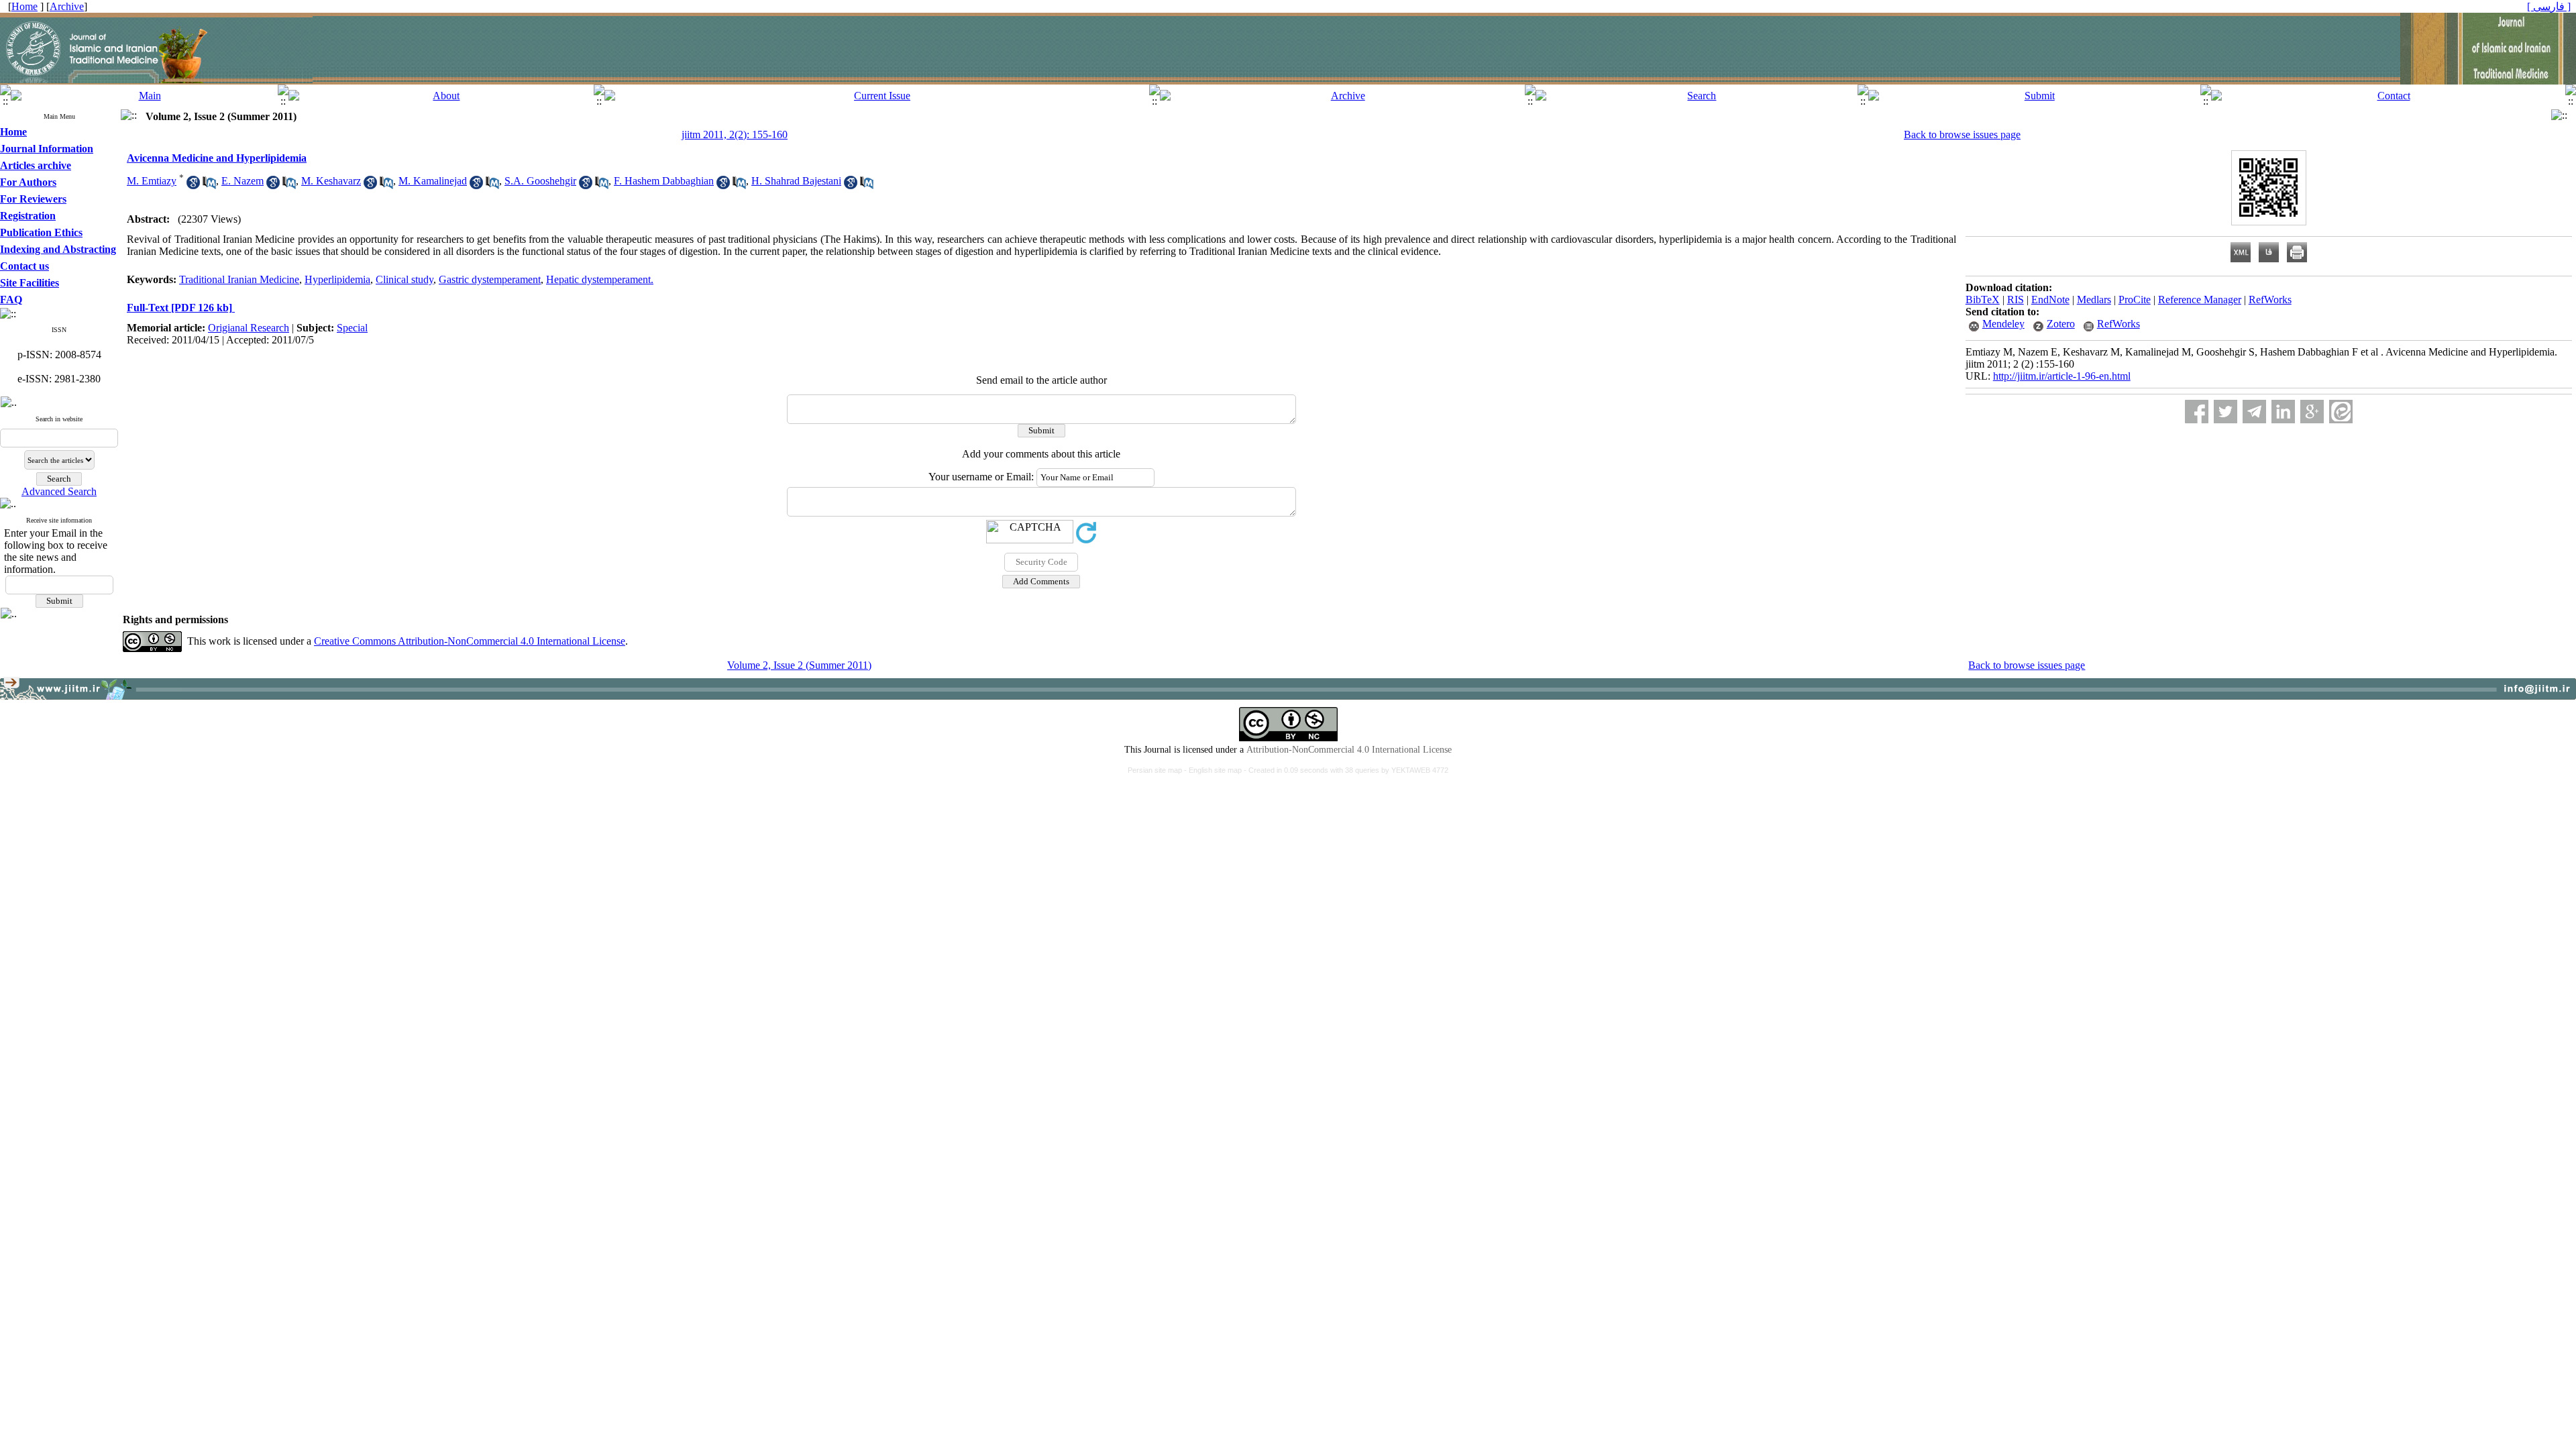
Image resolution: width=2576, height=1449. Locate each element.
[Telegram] (2254, 412)
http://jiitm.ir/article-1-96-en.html (2062, 376)
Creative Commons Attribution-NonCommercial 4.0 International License (470, 641)
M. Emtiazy (152, 181)
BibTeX (1983, 300)
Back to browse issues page (1962, 135)
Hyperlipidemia (337, 279)
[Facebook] (2197, 412)
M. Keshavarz (331, 181)
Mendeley (2003, 324)
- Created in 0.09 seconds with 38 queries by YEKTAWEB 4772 (1346, 770)
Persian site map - (1158, 770)
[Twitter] (2225, 412)
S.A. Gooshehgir (540, 181)
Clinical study (405, 279)
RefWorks (2270, 300)
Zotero (2061, 324)
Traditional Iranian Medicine (239, 279)
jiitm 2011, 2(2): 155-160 (735, 135)
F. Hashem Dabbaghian (664, 181)
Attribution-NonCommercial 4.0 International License (1349, 750)
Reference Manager (2200, 300)
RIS (2016, 300)
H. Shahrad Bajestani (796, 181)
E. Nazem (243, 181)
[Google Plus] (2312, 412)
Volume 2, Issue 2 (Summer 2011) (799, 665)
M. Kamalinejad (433, 181)
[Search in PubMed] (209, 185)
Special (352, 328)
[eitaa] (2341, 412)
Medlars (2094, 300)
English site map (1216, 770)
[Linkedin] (2283, 412)
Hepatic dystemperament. (600, 279)
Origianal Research (249, 328)
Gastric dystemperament (490, 279)
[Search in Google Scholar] (193, 185)
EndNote (2050, 300)
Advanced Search (59, 491)
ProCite (2135, 300)
